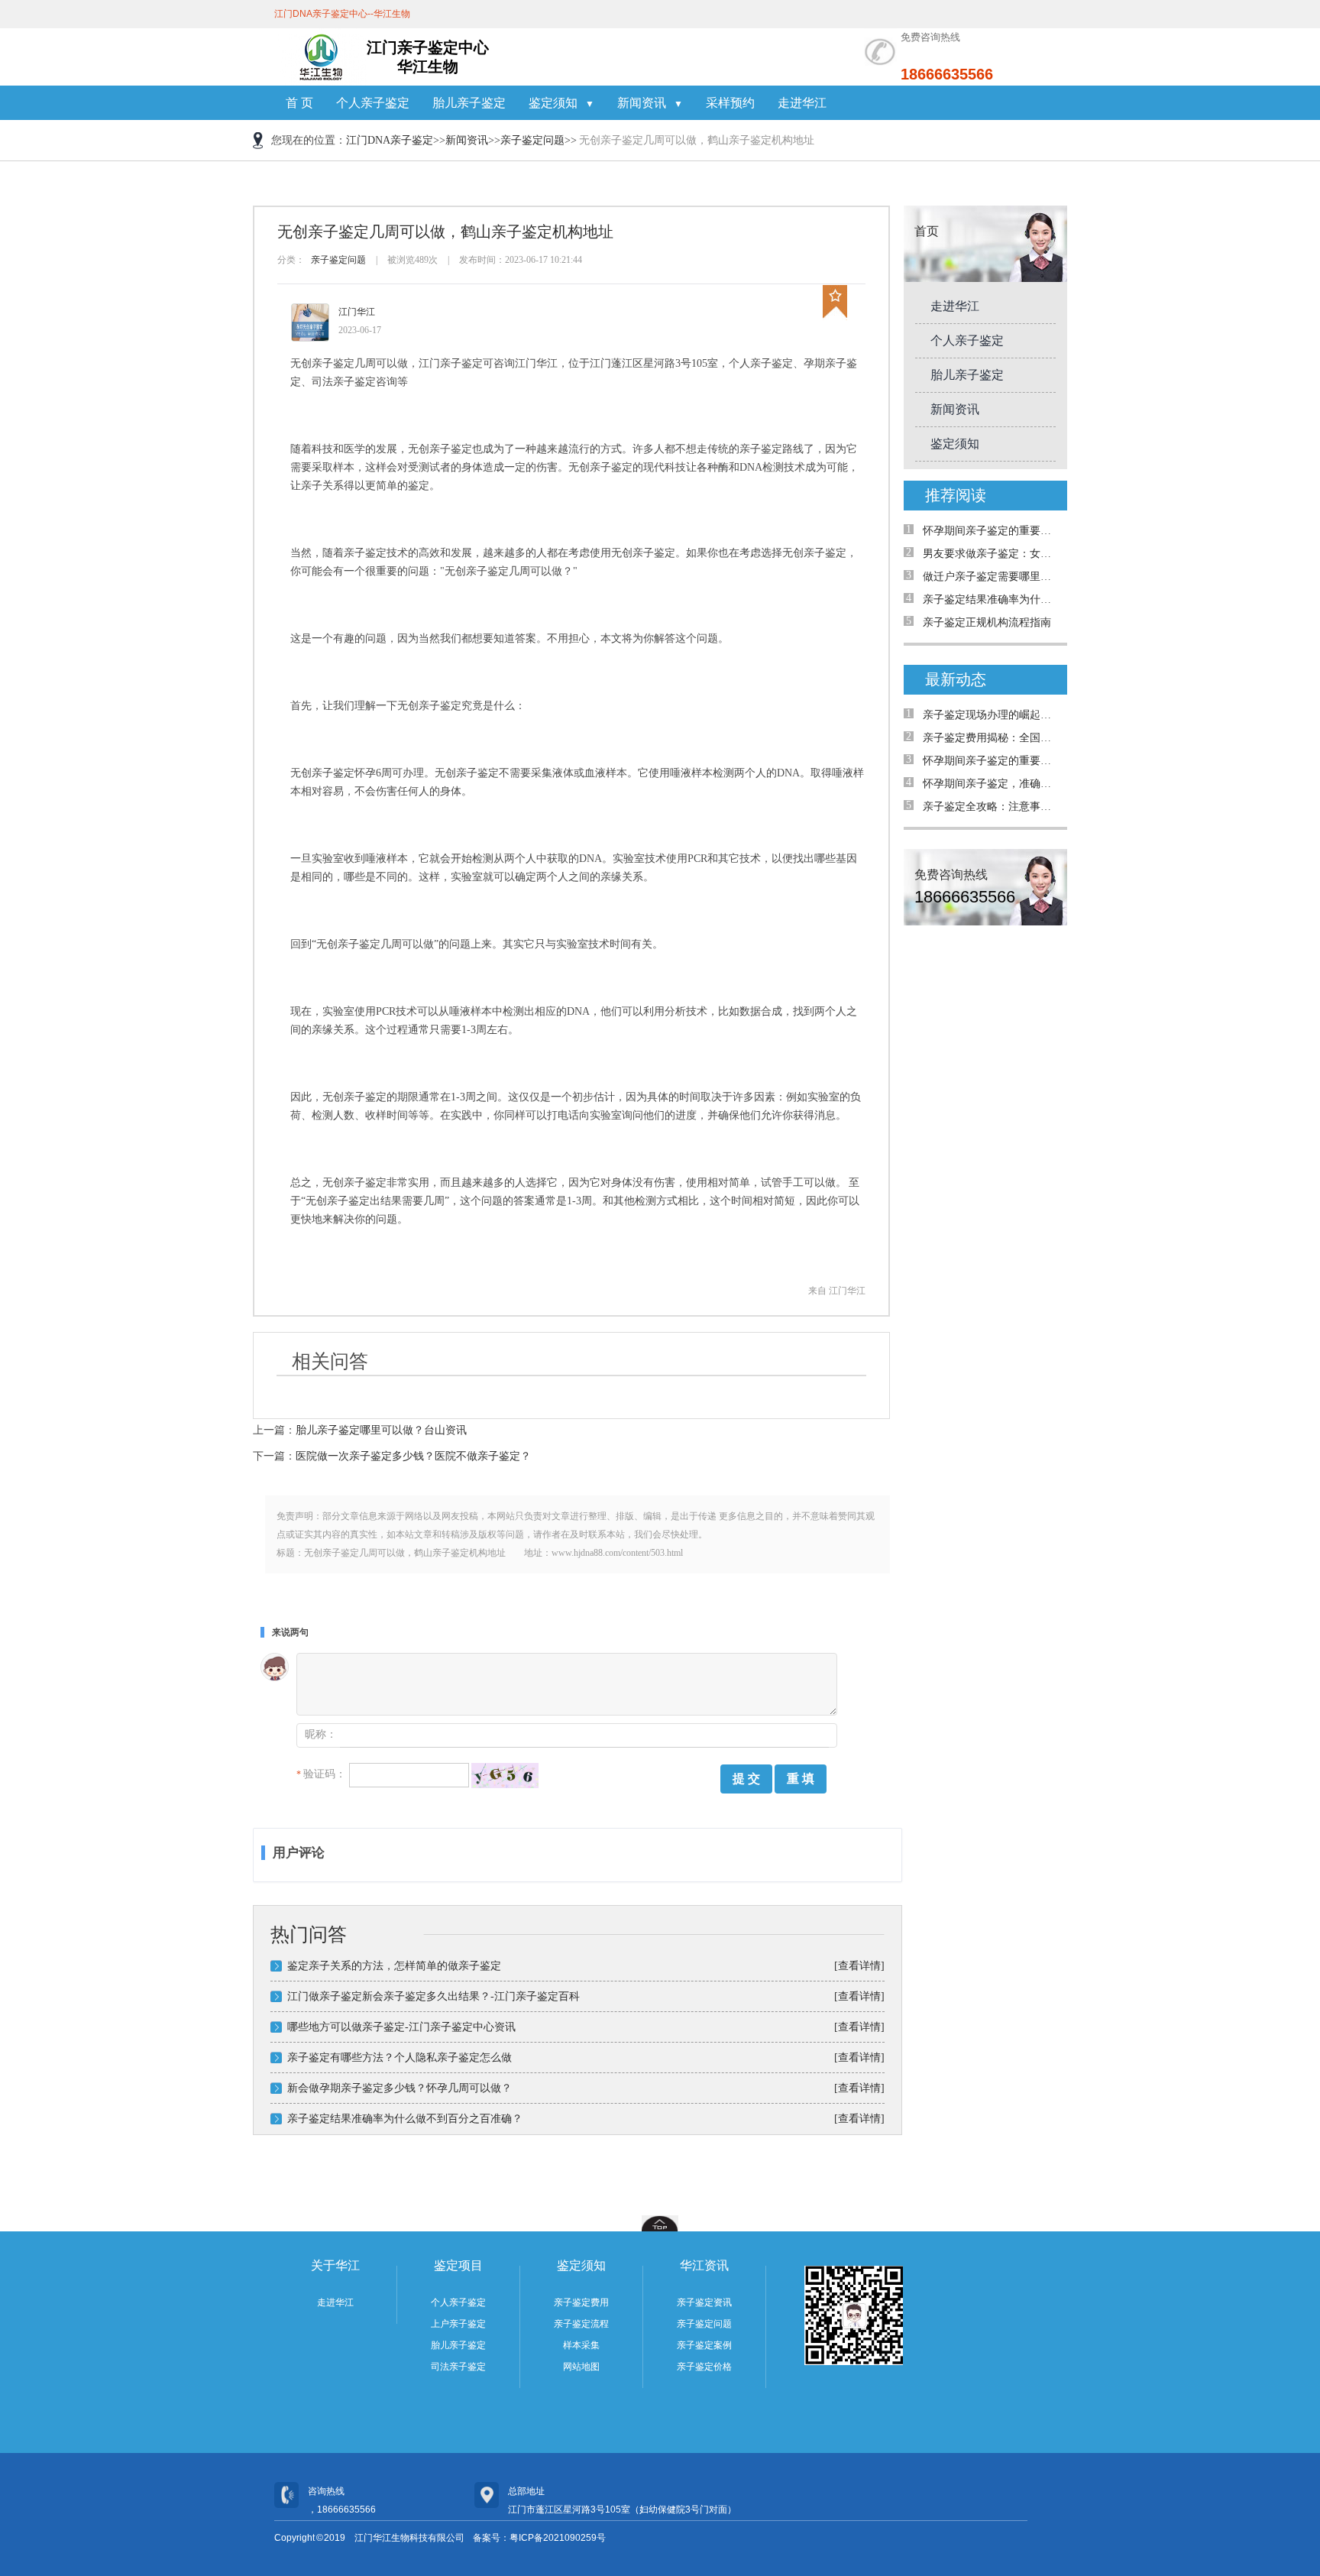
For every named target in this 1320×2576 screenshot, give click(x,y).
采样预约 (730, 103)
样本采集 (581, 2345)
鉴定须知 (955, 444)
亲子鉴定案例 (704, 2345)
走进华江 (802, 103)
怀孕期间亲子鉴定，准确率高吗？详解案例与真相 (992, 784)
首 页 (299, 103)
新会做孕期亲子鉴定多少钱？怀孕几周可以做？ (400, 2088)
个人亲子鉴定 (373, 103)
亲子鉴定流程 (581, 2324)
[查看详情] (859, 1966)
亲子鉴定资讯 (704, 2302)
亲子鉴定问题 (532, 140)
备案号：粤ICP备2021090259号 (539, 2538)
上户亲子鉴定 (458, 2324)
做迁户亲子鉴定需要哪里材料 (992, 577)
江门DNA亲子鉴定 (390, 140)
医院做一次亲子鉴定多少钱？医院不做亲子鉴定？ (413, 1456)
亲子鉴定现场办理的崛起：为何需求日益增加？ (992, 715)
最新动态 (956, 679)
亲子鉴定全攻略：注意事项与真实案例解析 (992, 807)
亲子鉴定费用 (581, 2302)
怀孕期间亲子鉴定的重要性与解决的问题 (992, 531)
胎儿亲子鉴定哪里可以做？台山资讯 (381, 1430)
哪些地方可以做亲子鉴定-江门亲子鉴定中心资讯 (401, 2027)
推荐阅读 (956, 495)
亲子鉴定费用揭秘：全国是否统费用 (992, 738)
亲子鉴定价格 (704, 2367)
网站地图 (581, 2367)
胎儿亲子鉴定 (469, 103)
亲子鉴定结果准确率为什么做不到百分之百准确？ (405, 2119)
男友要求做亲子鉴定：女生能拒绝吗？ (992, 554)
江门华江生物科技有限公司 (409, 2538)
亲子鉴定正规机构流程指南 (987, 622)
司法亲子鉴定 (458, 2367)
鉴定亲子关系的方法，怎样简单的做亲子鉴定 (394, 1966)
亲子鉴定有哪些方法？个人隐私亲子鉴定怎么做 (400, 2058)
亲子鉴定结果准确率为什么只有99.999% (992, 599)
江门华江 (357, 312)
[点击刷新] (505, 1776)
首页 (927, 231)
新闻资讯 (467, 140)
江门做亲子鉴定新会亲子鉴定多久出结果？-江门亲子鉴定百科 (434, 1996)
